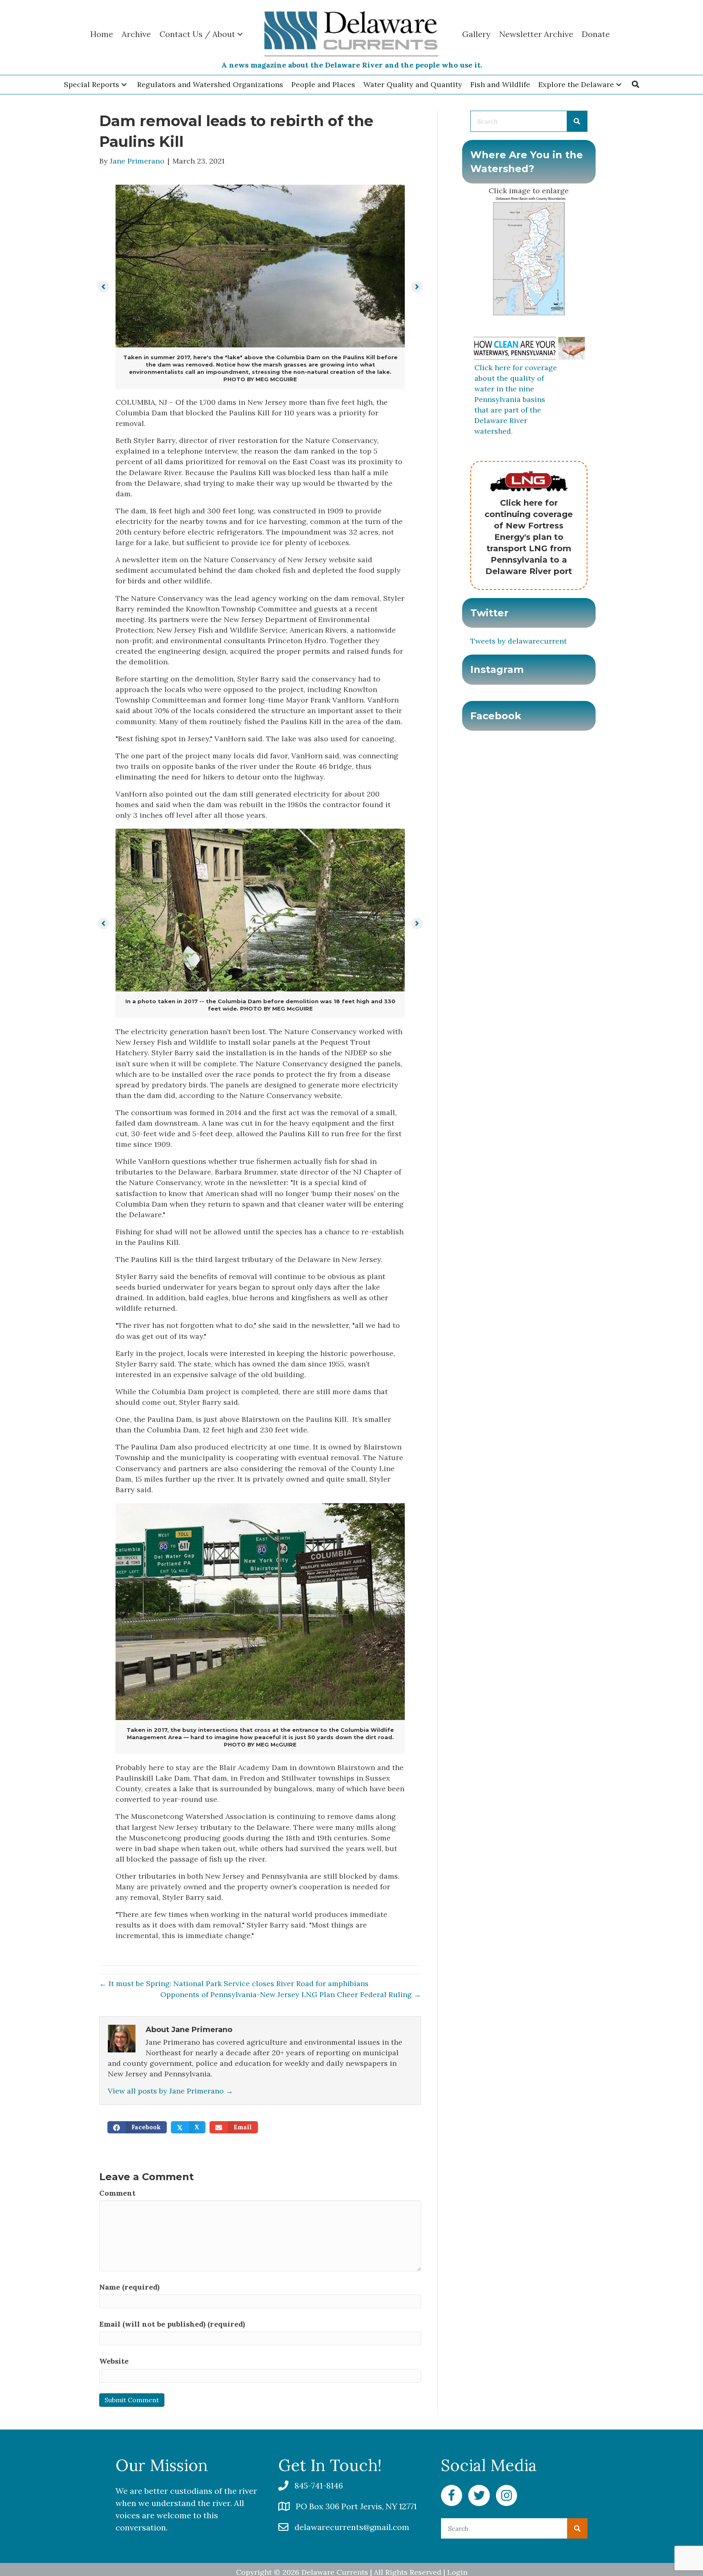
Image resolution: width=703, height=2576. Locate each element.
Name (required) (129, 2287)
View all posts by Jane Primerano (170, 2091)
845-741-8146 (319, 2485)
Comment (117, 2193)
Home (102, 34)
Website (114, 2361)
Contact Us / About (197, 34)
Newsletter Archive (536, 34)
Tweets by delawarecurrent (519, 641)
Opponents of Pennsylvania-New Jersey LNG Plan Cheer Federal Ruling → (291, 1994)
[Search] (577, 121)
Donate (596, 34)
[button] (124, 85)
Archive (136, 34)
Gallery (476, 34)
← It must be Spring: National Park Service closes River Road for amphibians (234, 1983)
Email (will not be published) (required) (172, 2324)
